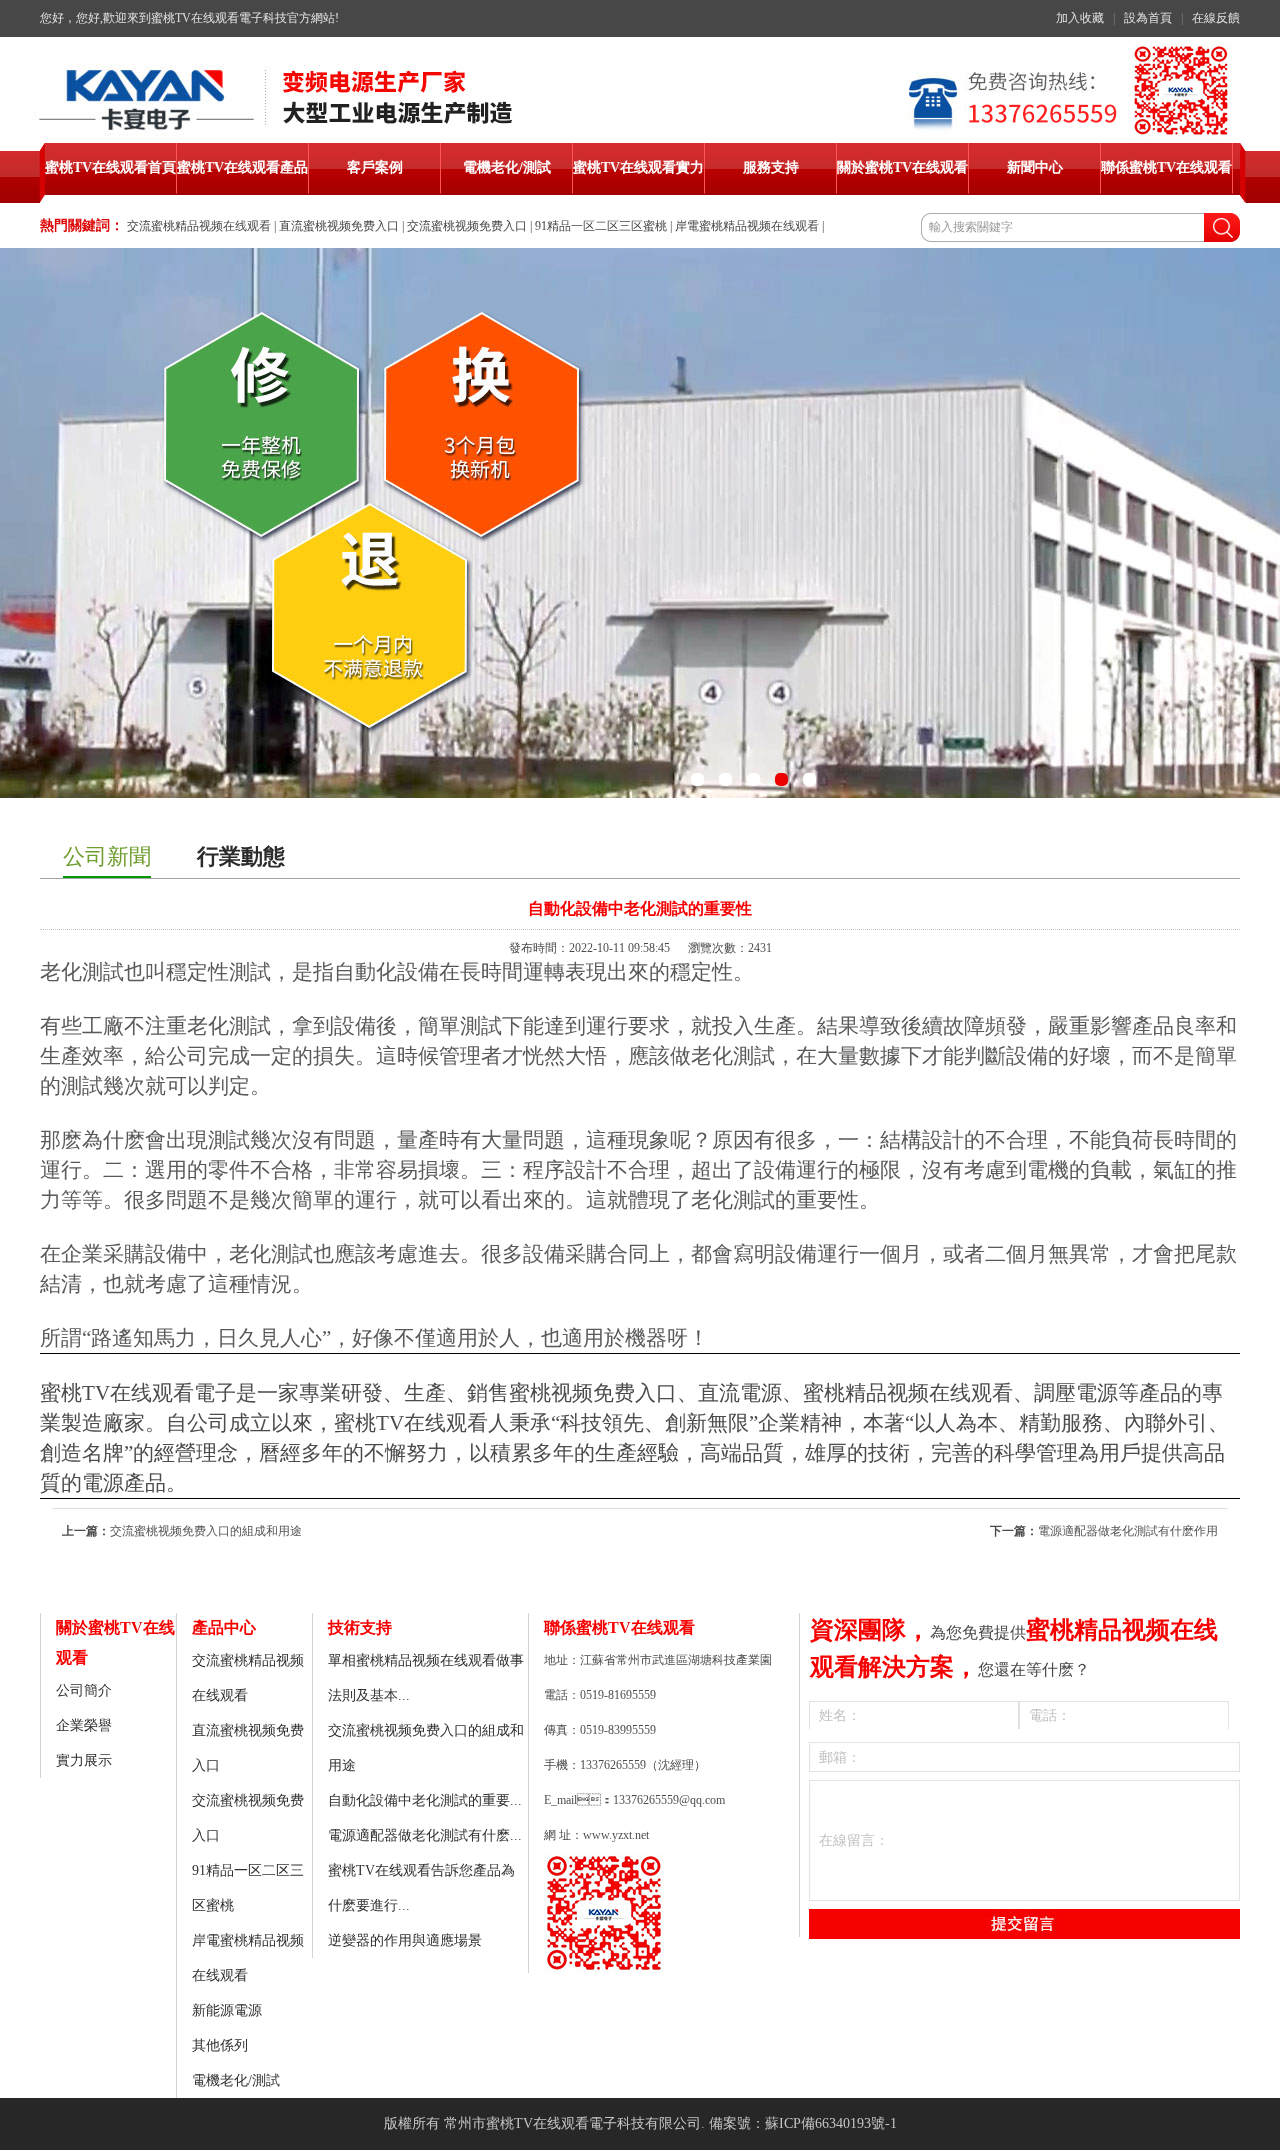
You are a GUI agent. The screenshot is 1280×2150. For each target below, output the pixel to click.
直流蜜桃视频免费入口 (339, 226)
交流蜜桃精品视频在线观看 (199, 226)
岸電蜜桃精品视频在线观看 (747, 226)
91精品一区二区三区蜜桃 (601, 226)
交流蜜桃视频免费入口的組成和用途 (206, 1531)
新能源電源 (227, 2010)
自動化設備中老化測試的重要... (425, 1800)
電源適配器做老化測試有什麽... (425, 1835)
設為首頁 (1148, 18)
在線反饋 (1216, 18)
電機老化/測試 (236, 2080)
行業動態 (241, 856)
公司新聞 (107, 856)
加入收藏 (1080, 18)
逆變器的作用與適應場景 (405, 1940)
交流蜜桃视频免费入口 (467, 226)
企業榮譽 (84, 1725)
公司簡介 (84, 1690)
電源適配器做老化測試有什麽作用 (1128, 1531)
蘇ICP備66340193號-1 (831, 2123)
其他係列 (220, 2045)
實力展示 (84, 1760)
